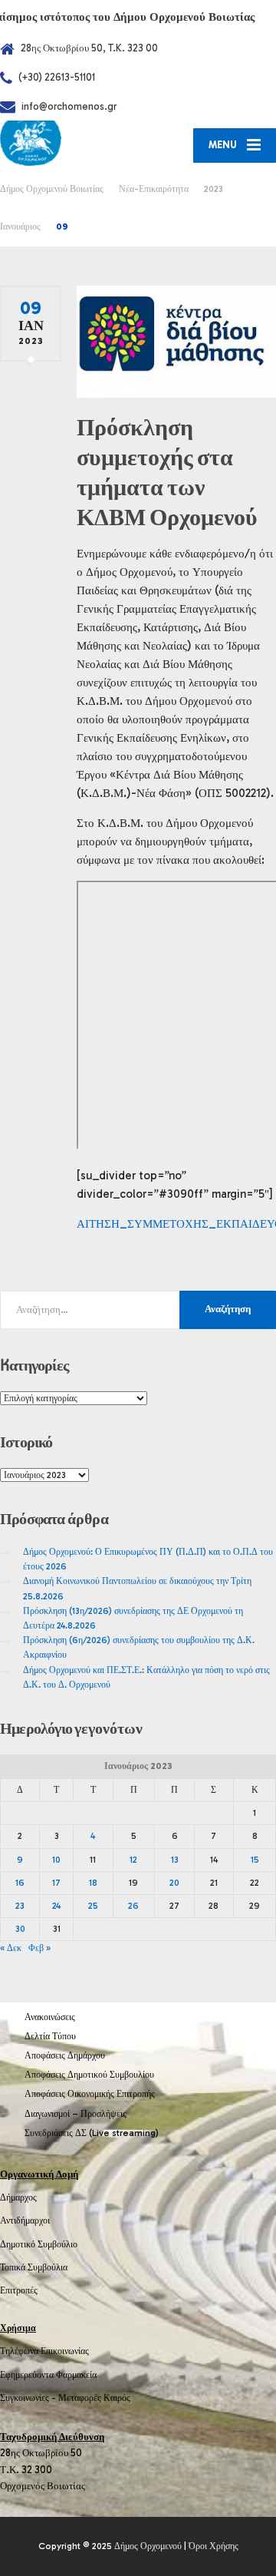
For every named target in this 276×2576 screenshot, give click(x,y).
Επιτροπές (19, 2290)
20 (174, 1883)
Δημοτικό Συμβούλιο (39, 2244)
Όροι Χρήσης (214, 2546)
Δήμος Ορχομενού (148, 2546)
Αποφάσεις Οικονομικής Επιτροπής (90, 2094)
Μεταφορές (80, 2398)
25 (93, 1906)
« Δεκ (11, 1948)
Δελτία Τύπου (50, 2036)
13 (175, 1860)
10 (56, 1860)
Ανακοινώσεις (50, 2017)
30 (20, 1929)
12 (133, 1860)
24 (56, 1906)
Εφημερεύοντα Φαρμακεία (48, 2375)
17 (56, 1883)
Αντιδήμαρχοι (25, 2221)
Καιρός (117, 2398)
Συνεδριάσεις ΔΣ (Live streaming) (92, 2133)
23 (20, 1906)
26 (133, 1906)
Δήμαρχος (18, 2197)
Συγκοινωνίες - (29, 2398)
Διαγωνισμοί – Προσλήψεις (76, 2114)
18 (93, 1883)
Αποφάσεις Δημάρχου (65, 2055)
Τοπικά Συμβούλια (34, 2267)
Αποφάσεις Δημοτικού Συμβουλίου (89, 2075)
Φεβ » (39, 1948)
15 (255, 1860)
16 (20, 1883)
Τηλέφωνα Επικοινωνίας (44, 2351)
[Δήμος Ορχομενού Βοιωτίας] (69, 143)
